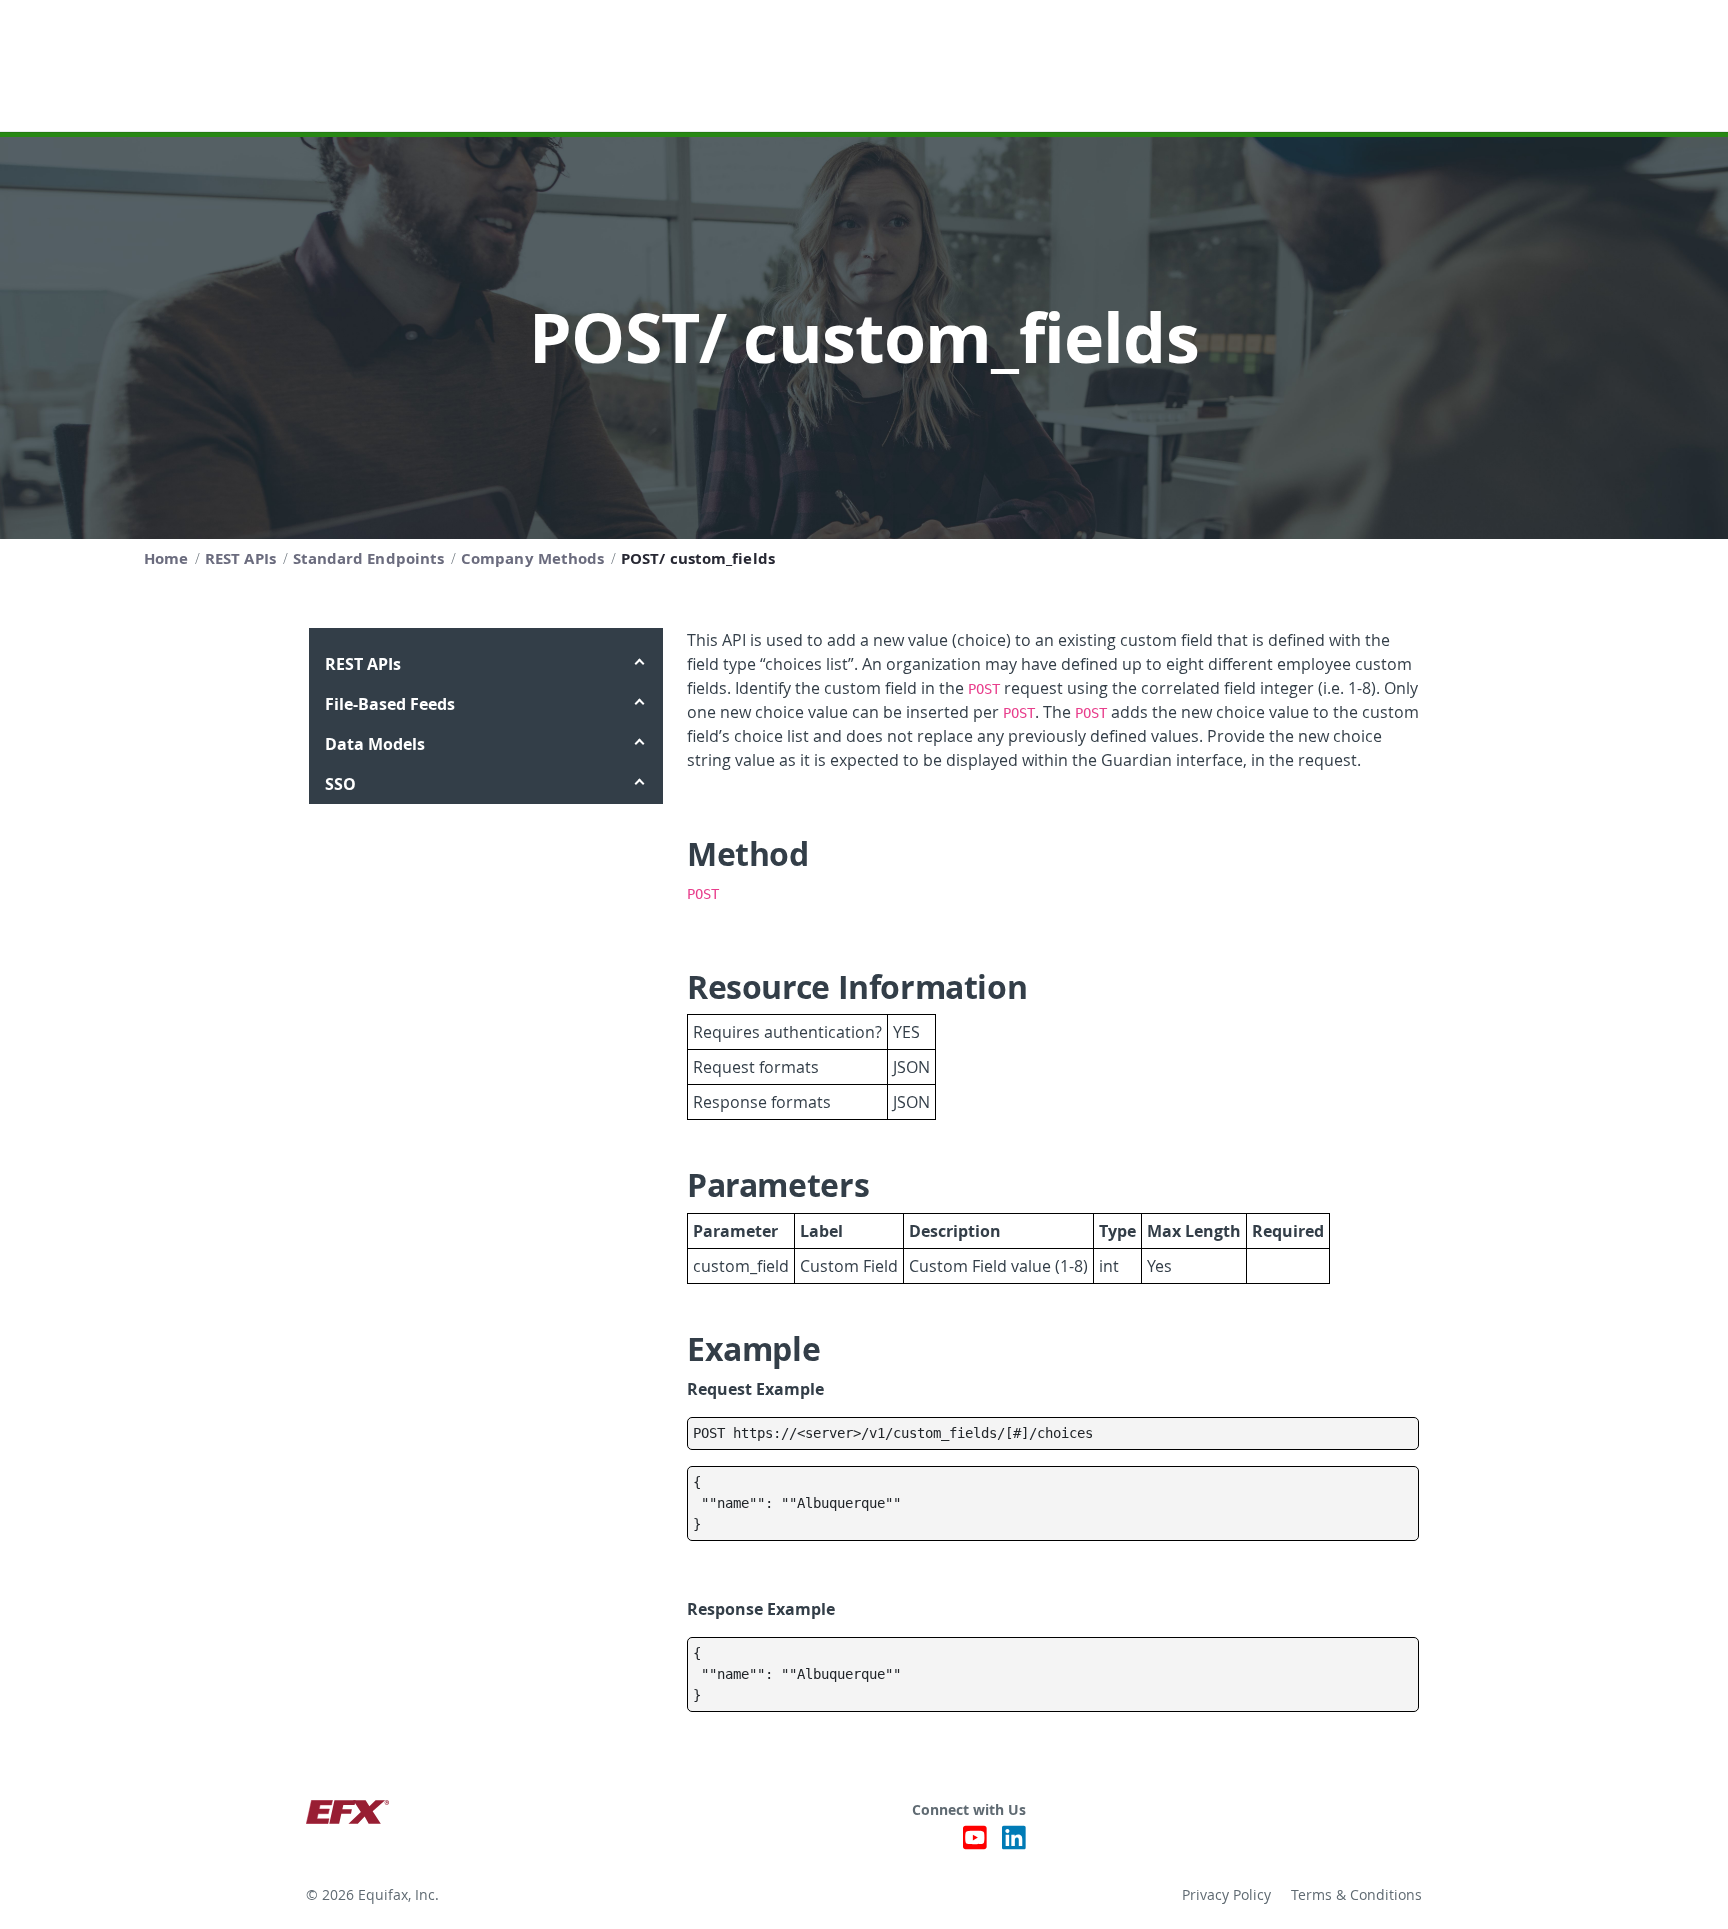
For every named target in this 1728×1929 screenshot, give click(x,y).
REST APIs (363, 664)
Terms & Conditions (1356, 1895)
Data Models (375, 744)
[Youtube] (975, 1842)
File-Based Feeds (390, 704)
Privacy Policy (1226, 1895)
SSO (340, 784)
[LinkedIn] (1014, 1842)
